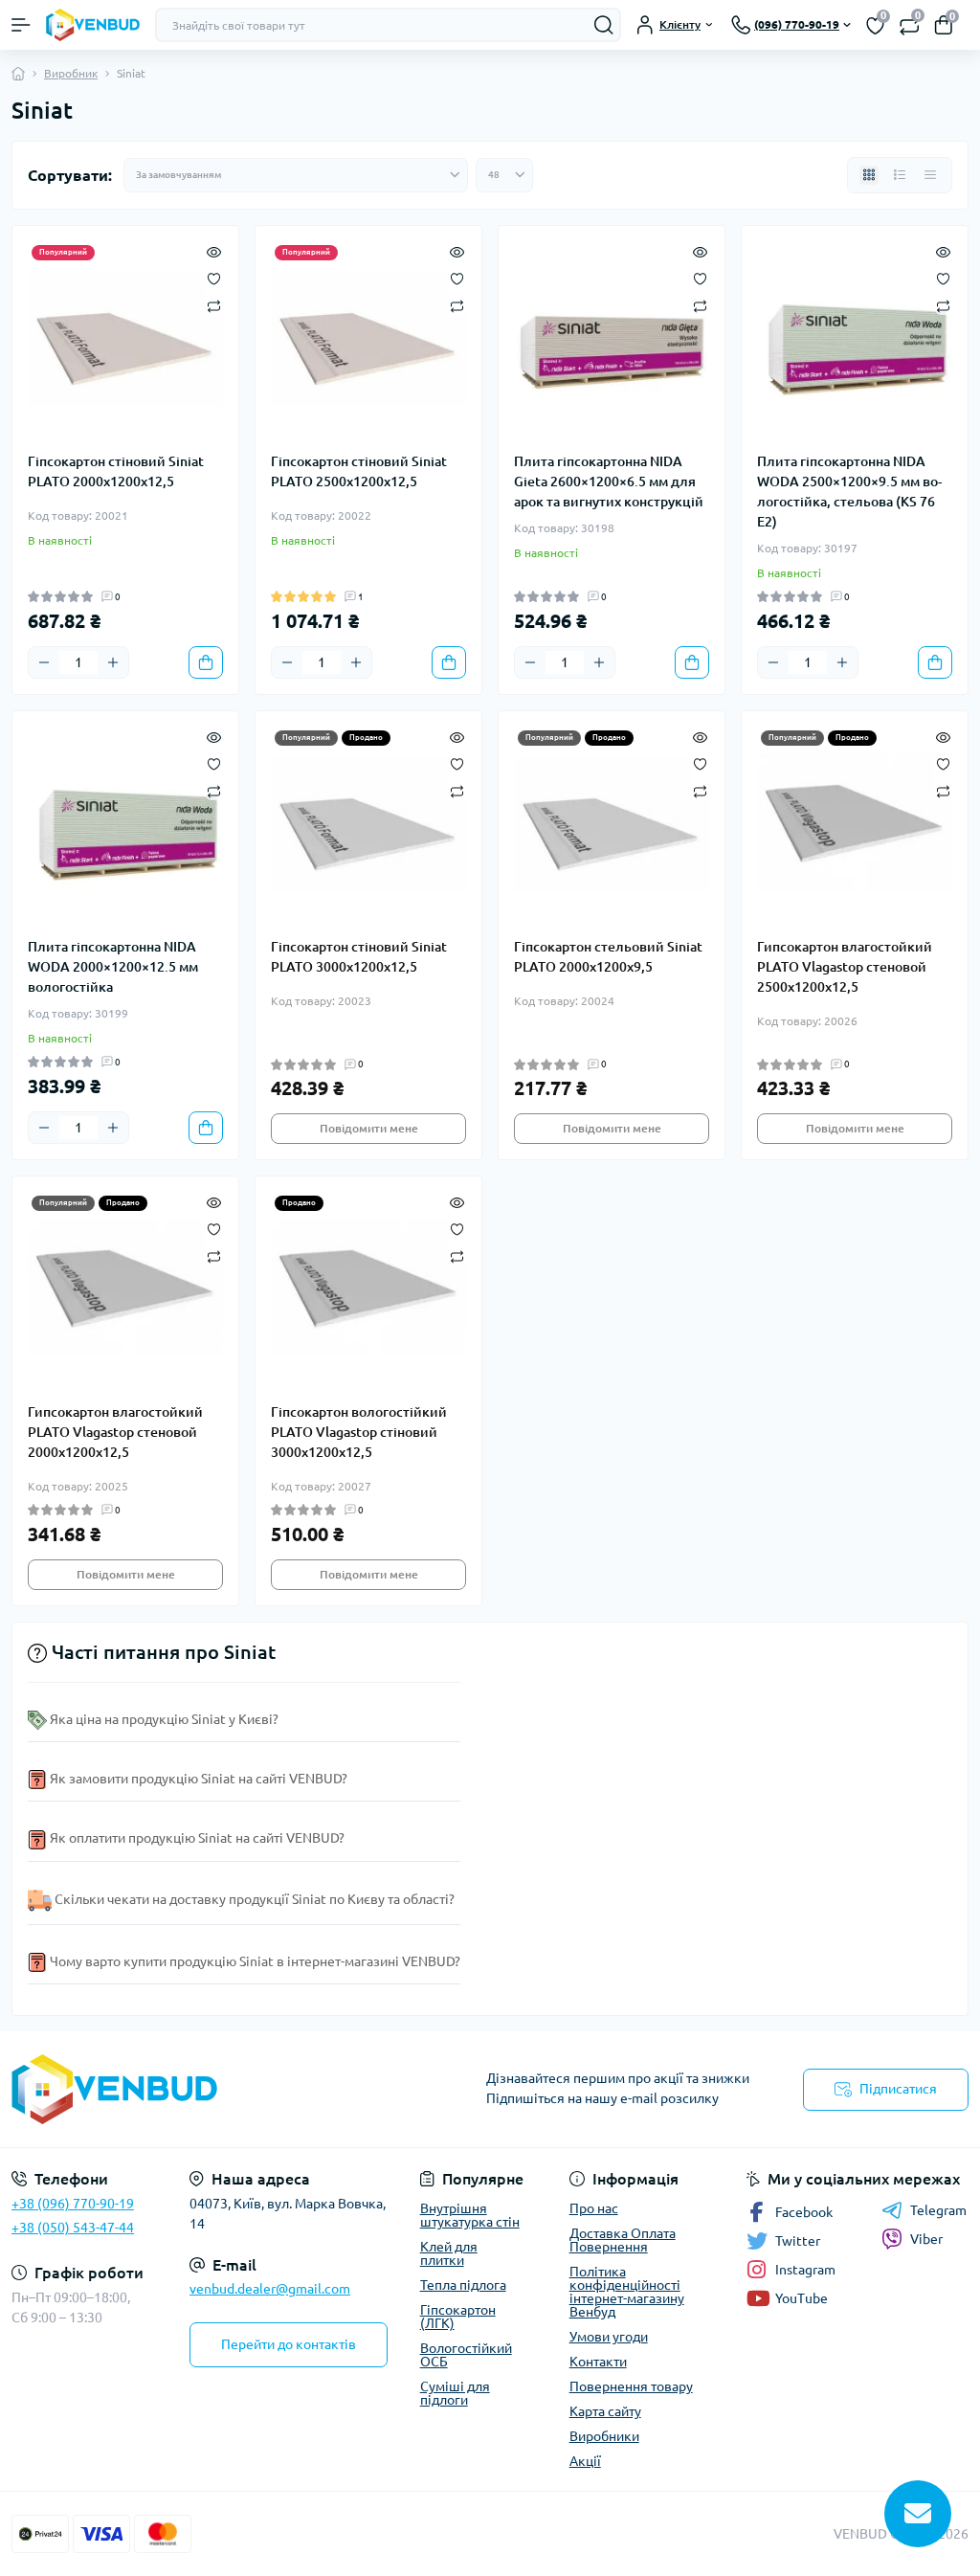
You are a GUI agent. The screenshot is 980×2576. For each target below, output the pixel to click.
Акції (585, 2461)
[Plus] (113, 662)
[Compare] (214, 305)
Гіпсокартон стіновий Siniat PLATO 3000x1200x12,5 (359, 957)
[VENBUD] (163, 2089)
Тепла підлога (463, 2285)
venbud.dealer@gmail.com (270, 2289)
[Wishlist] (214, 278)
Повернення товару (631, 2386)
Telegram (938, 2210)
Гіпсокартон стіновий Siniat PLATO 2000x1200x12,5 (116, 471)
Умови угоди (609, 2337)
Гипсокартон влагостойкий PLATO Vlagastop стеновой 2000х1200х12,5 (115, 1432)
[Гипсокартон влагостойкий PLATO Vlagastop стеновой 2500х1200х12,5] (855, 824)
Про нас (594, 2208)
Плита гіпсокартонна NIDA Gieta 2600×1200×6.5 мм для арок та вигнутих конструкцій (609, 482)
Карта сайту (605, 2411)
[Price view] (930, 175)
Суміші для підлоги (455, 2393)
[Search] (604, 25)
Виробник (71, 73)
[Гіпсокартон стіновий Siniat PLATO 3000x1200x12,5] (368, 824)
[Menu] (21, 25)
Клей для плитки (449, 2253)
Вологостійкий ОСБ (466, 2355)
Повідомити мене (369, 1128)
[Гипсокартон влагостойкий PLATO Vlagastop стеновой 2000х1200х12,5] (125, 1289)
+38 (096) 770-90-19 (73, 2204)
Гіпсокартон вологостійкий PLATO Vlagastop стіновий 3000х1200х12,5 (359, 1432)
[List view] (900, 175)
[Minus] (44, 662)
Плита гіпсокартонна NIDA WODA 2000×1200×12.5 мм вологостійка (113, 967)
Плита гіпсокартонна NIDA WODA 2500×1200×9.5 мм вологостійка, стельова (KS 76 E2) (849, 492)
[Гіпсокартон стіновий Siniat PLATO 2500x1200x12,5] (368, 339)
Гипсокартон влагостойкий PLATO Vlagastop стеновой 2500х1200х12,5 (845, 967)
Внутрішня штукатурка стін (470, 2215)
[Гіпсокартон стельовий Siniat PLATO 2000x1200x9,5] (612, 824)
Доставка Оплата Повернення (623, 2240)
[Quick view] (214, 251)
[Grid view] (869, 175)
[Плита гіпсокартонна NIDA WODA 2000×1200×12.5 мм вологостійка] (125, 824)
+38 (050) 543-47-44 (73, 2228)
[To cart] (206, 662)
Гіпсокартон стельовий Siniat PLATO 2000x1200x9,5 (608, 957)
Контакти (598, 2362)
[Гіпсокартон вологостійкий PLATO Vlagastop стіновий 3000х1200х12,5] (368, 1289)
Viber (926, 2239)
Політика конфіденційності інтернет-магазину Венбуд (627, 2292)
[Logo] (93, 24)
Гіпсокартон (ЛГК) (458, 2317)
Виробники (604, 2436)
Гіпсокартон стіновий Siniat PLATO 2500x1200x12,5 (359, 471)
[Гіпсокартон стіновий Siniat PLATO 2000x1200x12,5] (125, 339)
